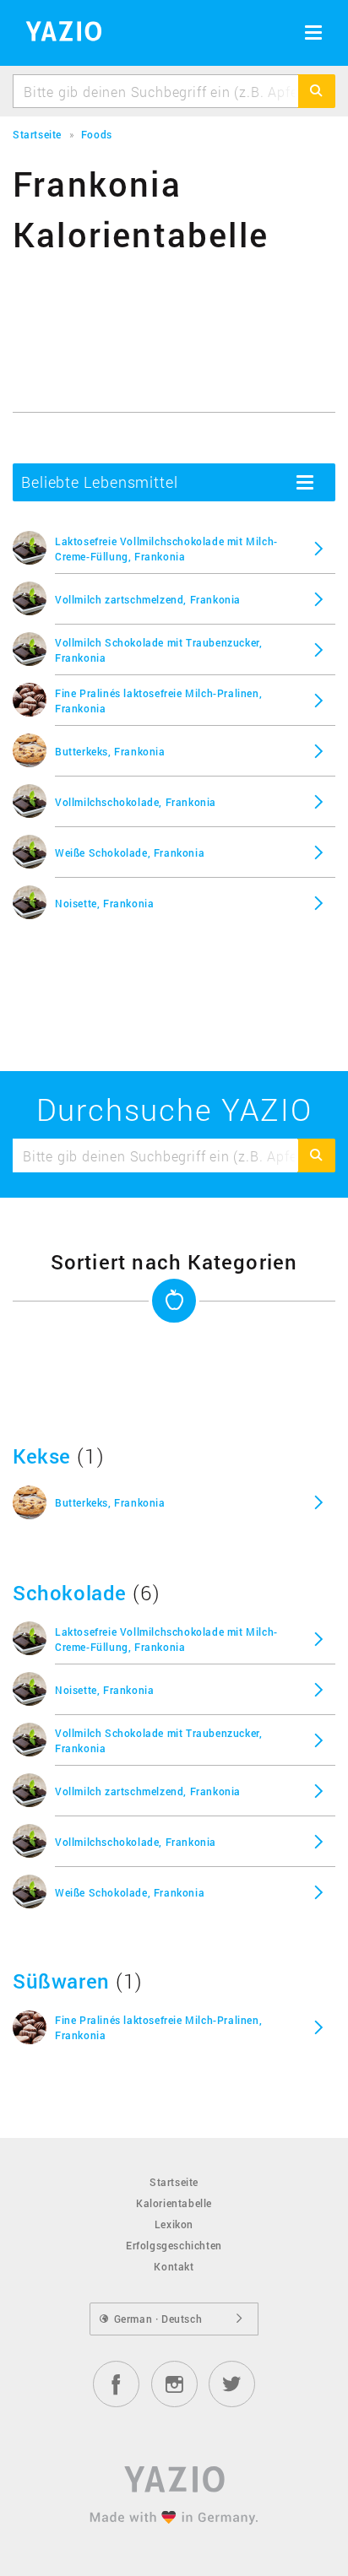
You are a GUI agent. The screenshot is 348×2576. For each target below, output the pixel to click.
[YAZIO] (58, 34)
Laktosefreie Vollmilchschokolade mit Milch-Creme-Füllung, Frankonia (166, 549)
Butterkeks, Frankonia (110, 751)
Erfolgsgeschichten (174, 2245)
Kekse (42, 1456)
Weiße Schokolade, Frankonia (130, 852)
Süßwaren (61, 1981)
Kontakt (174, 2266)
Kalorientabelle (174, 2203)
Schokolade (70, 1593)
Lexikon (174, 2224)
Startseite (174, 2182)
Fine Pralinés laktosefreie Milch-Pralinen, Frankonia (158, 701)
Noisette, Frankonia (104, 903)
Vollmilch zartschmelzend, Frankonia (148, 599)
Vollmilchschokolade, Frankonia (136, 802)
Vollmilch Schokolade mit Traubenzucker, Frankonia (158, 650)
